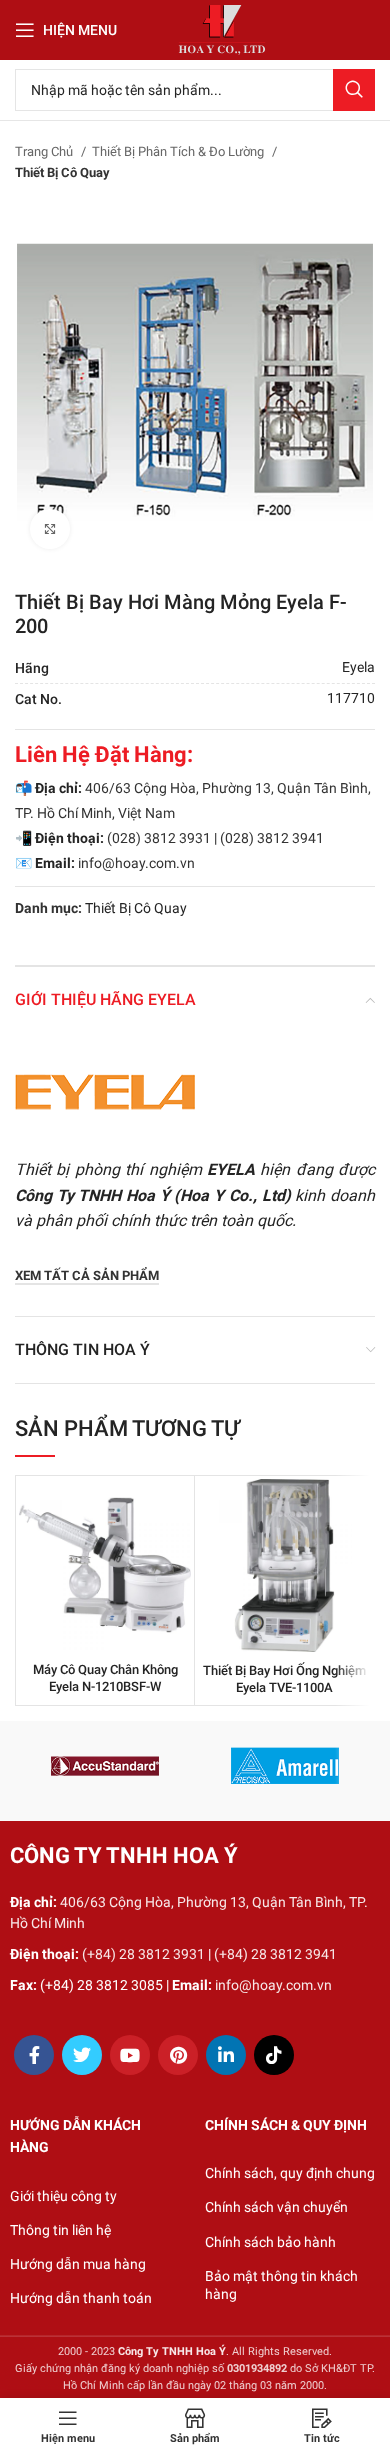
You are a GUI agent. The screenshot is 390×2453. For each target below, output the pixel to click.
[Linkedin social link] (226, 2055)
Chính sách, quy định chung (290, 2173)
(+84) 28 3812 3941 (275, 1954)
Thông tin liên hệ (60, 2230)
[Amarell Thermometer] (285, 1766)
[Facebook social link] (34, 2055)
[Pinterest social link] (178, 2055)
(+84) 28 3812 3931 (143, 1954)
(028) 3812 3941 (272, 838)
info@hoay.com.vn (136, 863)
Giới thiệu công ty (63, 2196)
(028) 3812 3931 (159, 838)
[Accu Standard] (105, 1766)
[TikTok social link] (274, 2055)
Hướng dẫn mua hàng (78, 2264)
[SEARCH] (354, 90)
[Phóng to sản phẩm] (50, 529)
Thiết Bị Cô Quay (62, 172)
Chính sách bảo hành (270, 2242)
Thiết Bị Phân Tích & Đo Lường (179, 151)
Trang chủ (45, 151)
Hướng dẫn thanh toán (81, 2298)
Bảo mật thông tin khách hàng (281, 2285)
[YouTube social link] (130, 2055)
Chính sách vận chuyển (276, 2207)
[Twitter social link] (82, 2055)
